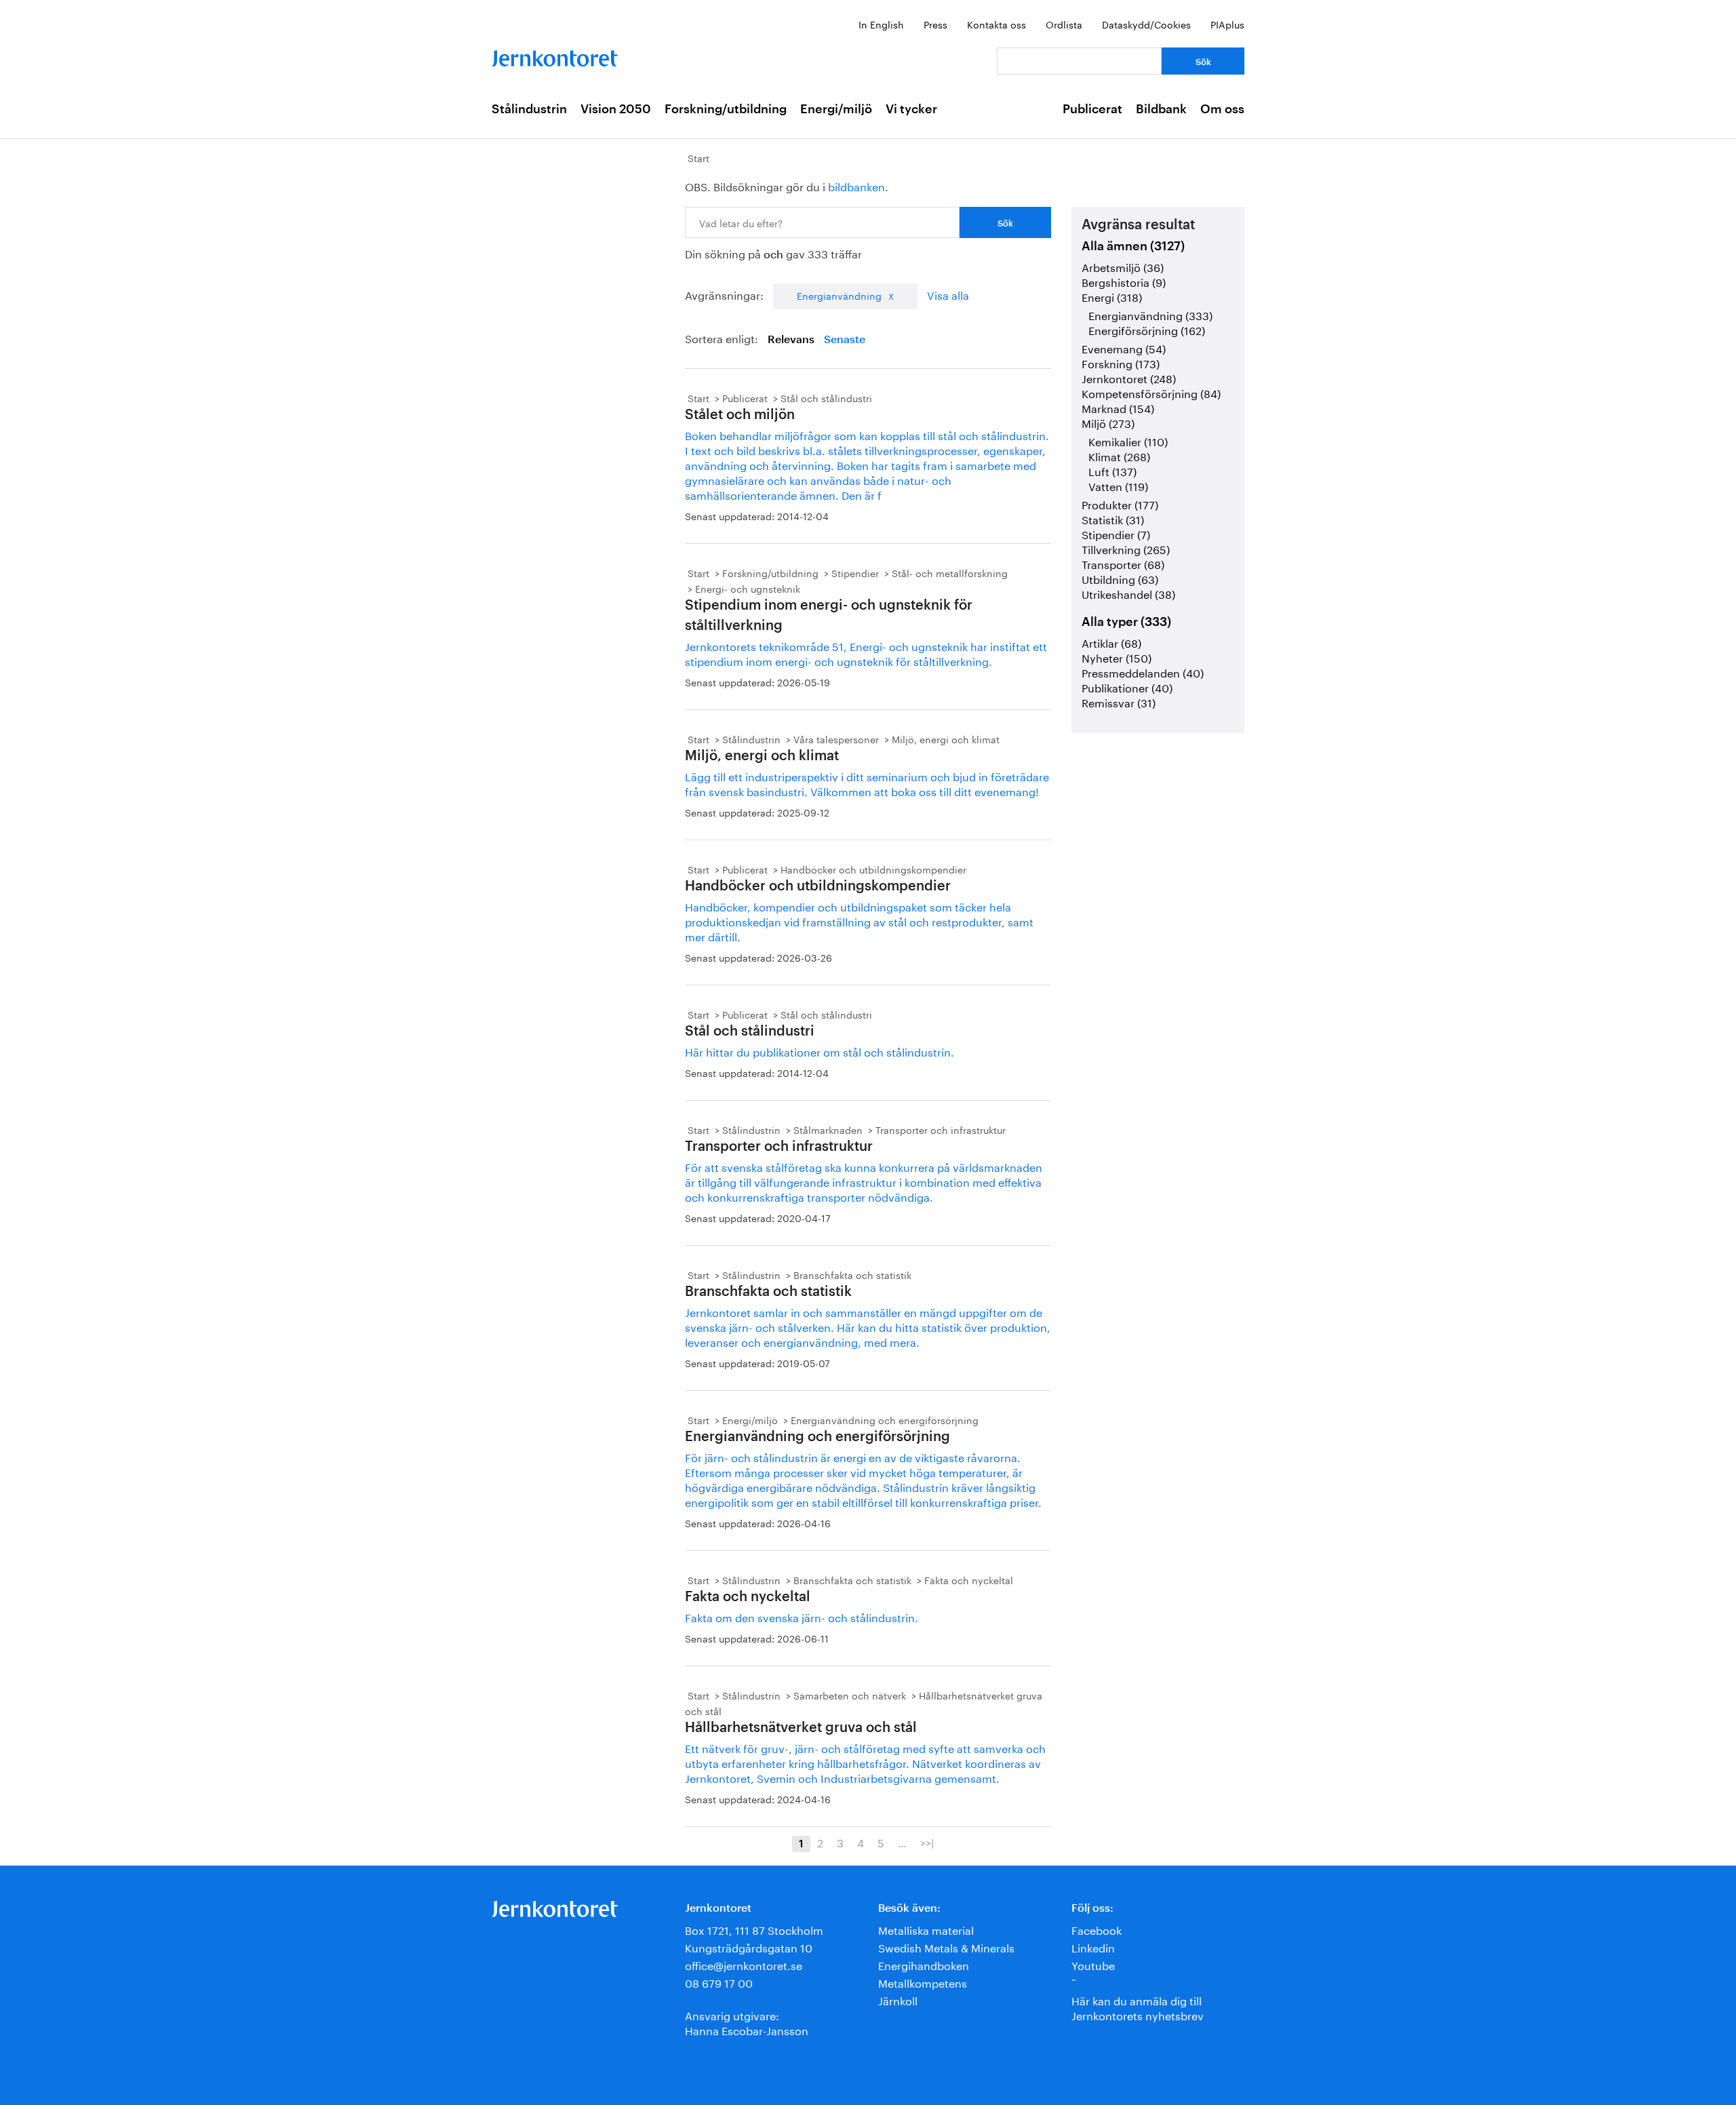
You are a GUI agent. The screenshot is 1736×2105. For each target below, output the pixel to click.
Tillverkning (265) (1126, 548)
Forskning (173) (1121, 362)
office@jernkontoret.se (744, 1964)
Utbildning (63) (1120, 578)
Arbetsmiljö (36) (1123, 266)
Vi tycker (911, 109)
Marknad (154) (1118, 407)
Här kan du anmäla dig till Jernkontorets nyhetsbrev (1138, 2007)
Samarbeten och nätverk (850, 1695)
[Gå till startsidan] (555, 55)
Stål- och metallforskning (950, 572)
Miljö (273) (1108, 422)
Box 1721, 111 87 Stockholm (754, 1929)
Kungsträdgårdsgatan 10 (749, 1947)
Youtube (1093, 1964)
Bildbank (1161, 109)
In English (881, 24)
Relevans (791, 340)
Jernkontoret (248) (1129, 377)
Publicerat (1092, 109)
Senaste (845, 340)
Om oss (1222, 109)
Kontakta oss (997, 24)
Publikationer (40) (1127, 687)
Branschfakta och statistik (852, 1274)
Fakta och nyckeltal (969, 1579)
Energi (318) (1112, 296)
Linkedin (1093, 1947)
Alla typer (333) (1126, 622)
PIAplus (1227, 24)
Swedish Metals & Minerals (946, 1947)
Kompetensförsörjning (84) (1151, 392)
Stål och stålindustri (826, 397)
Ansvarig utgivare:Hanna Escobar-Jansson (747, 2022)
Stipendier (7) (1116, 533)
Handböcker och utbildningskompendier (873, 869)
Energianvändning (839, 295)
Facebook (1097, 1929)
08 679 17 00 (719, 1982)
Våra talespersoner (836, 739)
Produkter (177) (1120, 504)
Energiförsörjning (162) (1147, 329)
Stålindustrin (529, 109)
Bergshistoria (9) (1124, 281)
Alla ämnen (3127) (1133, 246)
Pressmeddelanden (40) (1143, 672)
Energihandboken (924, 1964)
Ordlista (1064, 24)
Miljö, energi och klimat (946, 739)
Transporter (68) (1123, 563)
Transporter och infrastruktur (941, 1129)
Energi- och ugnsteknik (748, 588)
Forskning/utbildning (726, 109)
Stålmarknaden (828, 1129)
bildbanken (856, 185)
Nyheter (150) (1117, 657)
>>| (927, 1842)
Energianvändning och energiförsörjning (885, 1419)
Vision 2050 (616, 109)
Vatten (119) (1118, 485)
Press (935, 24)
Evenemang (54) (1124, 348)
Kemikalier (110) (1128, 440)
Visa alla (948, 294)
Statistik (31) (1113, 518)
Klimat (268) (1119, 455)
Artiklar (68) (1111, 642)
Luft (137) (1112, 470)
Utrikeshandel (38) (1128, 593)
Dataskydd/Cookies (1146, 24)
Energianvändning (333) (1150, 314)
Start (698, 157)
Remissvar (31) (1119, 702)
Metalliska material (926, 1929)
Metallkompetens (923, 1982)
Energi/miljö (836, 109)
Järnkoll (898, 2000)
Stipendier (855, 572)
